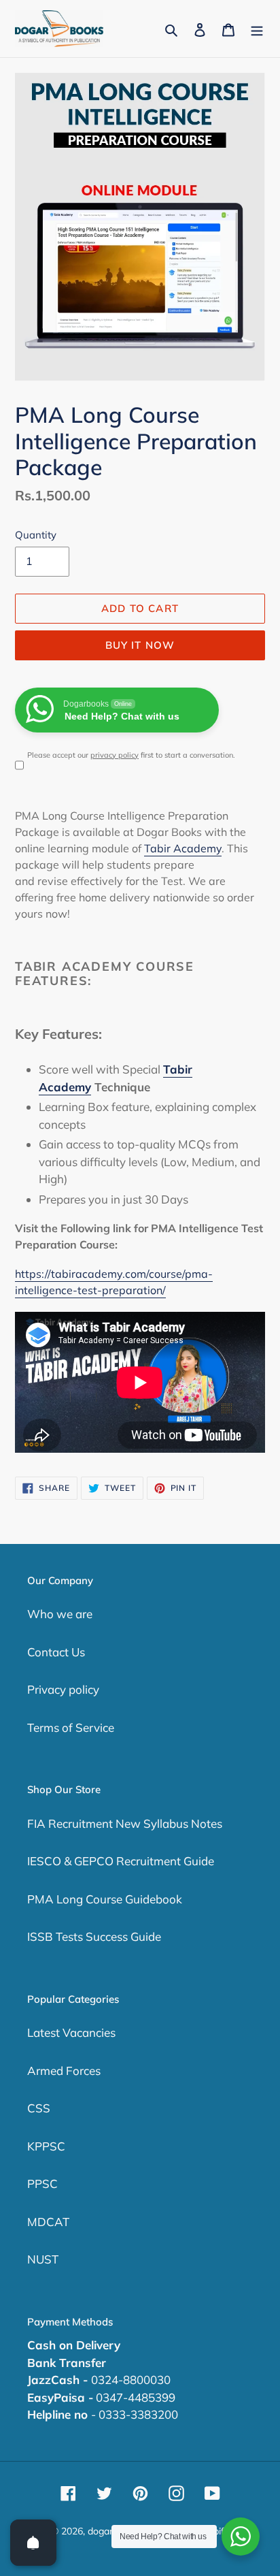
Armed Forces (64, 2071)
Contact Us (56, 1652)
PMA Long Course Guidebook (105, 1899)
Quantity (36, 535)
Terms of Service (71, 1727)
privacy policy (115, 755)
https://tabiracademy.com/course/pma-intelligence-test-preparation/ (114, 1282)
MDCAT (48, 2222)
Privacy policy (63, 1689)
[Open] (33, 2543)
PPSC (42, 2184)
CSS (39, 2108)
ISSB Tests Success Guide (94, 1936)
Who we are (60, 1614)
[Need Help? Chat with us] (241, 2537)
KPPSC (46, 2146)
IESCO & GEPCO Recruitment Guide (121, 1861)
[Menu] (257, 29)
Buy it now (140, 645)
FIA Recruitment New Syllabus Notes (125, 1823)
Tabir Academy (183, 848)
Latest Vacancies (71, 2032)
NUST (43, 2259)
